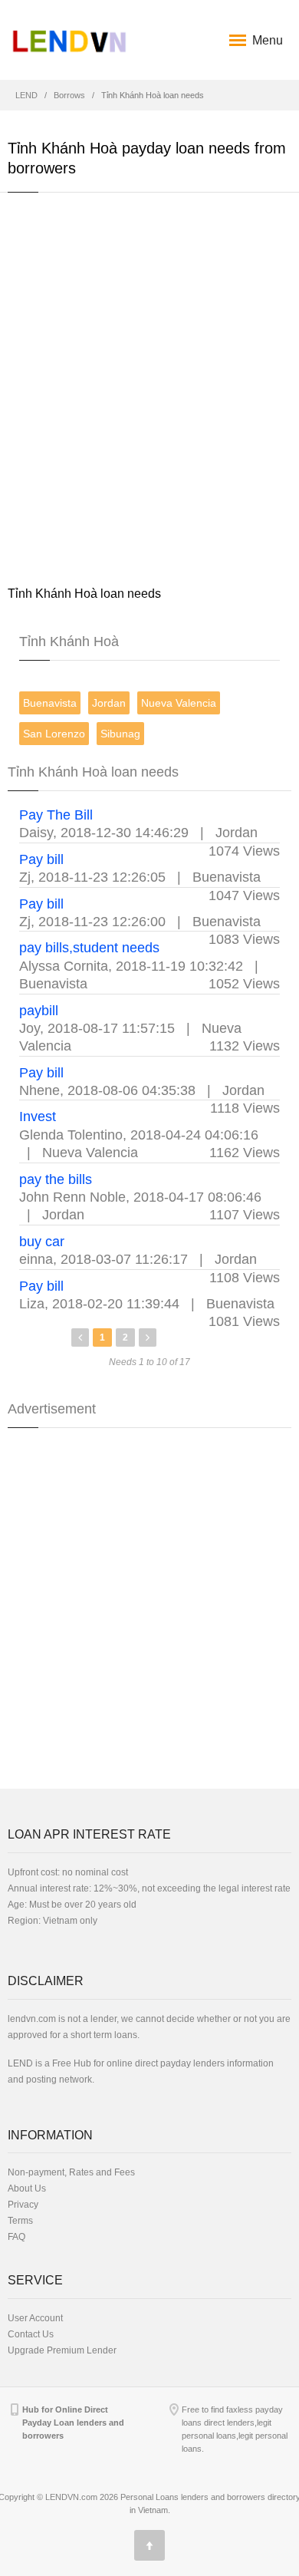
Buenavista (50, 703)
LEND (26, 95)
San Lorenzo (54, 734)
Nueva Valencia (179, 703)
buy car (42, 1242)
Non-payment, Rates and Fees (71, 2172)
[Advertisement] (149, 388)
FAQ (16, 2237)
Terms (20, 2221)
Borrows (69, 95)
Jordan (109, 703)
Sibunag (120, 734)
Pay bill (41, 859)
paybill (39, 1011)
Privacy (23, 2205)
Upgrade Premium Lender (62, 2350)
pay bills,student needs (89, 948)
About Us (27, 2188)
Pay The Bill (56, 815)
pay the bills (56, 1179)
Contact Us (31, 2334)
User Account (35, 2318)
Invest (38, 1116)
